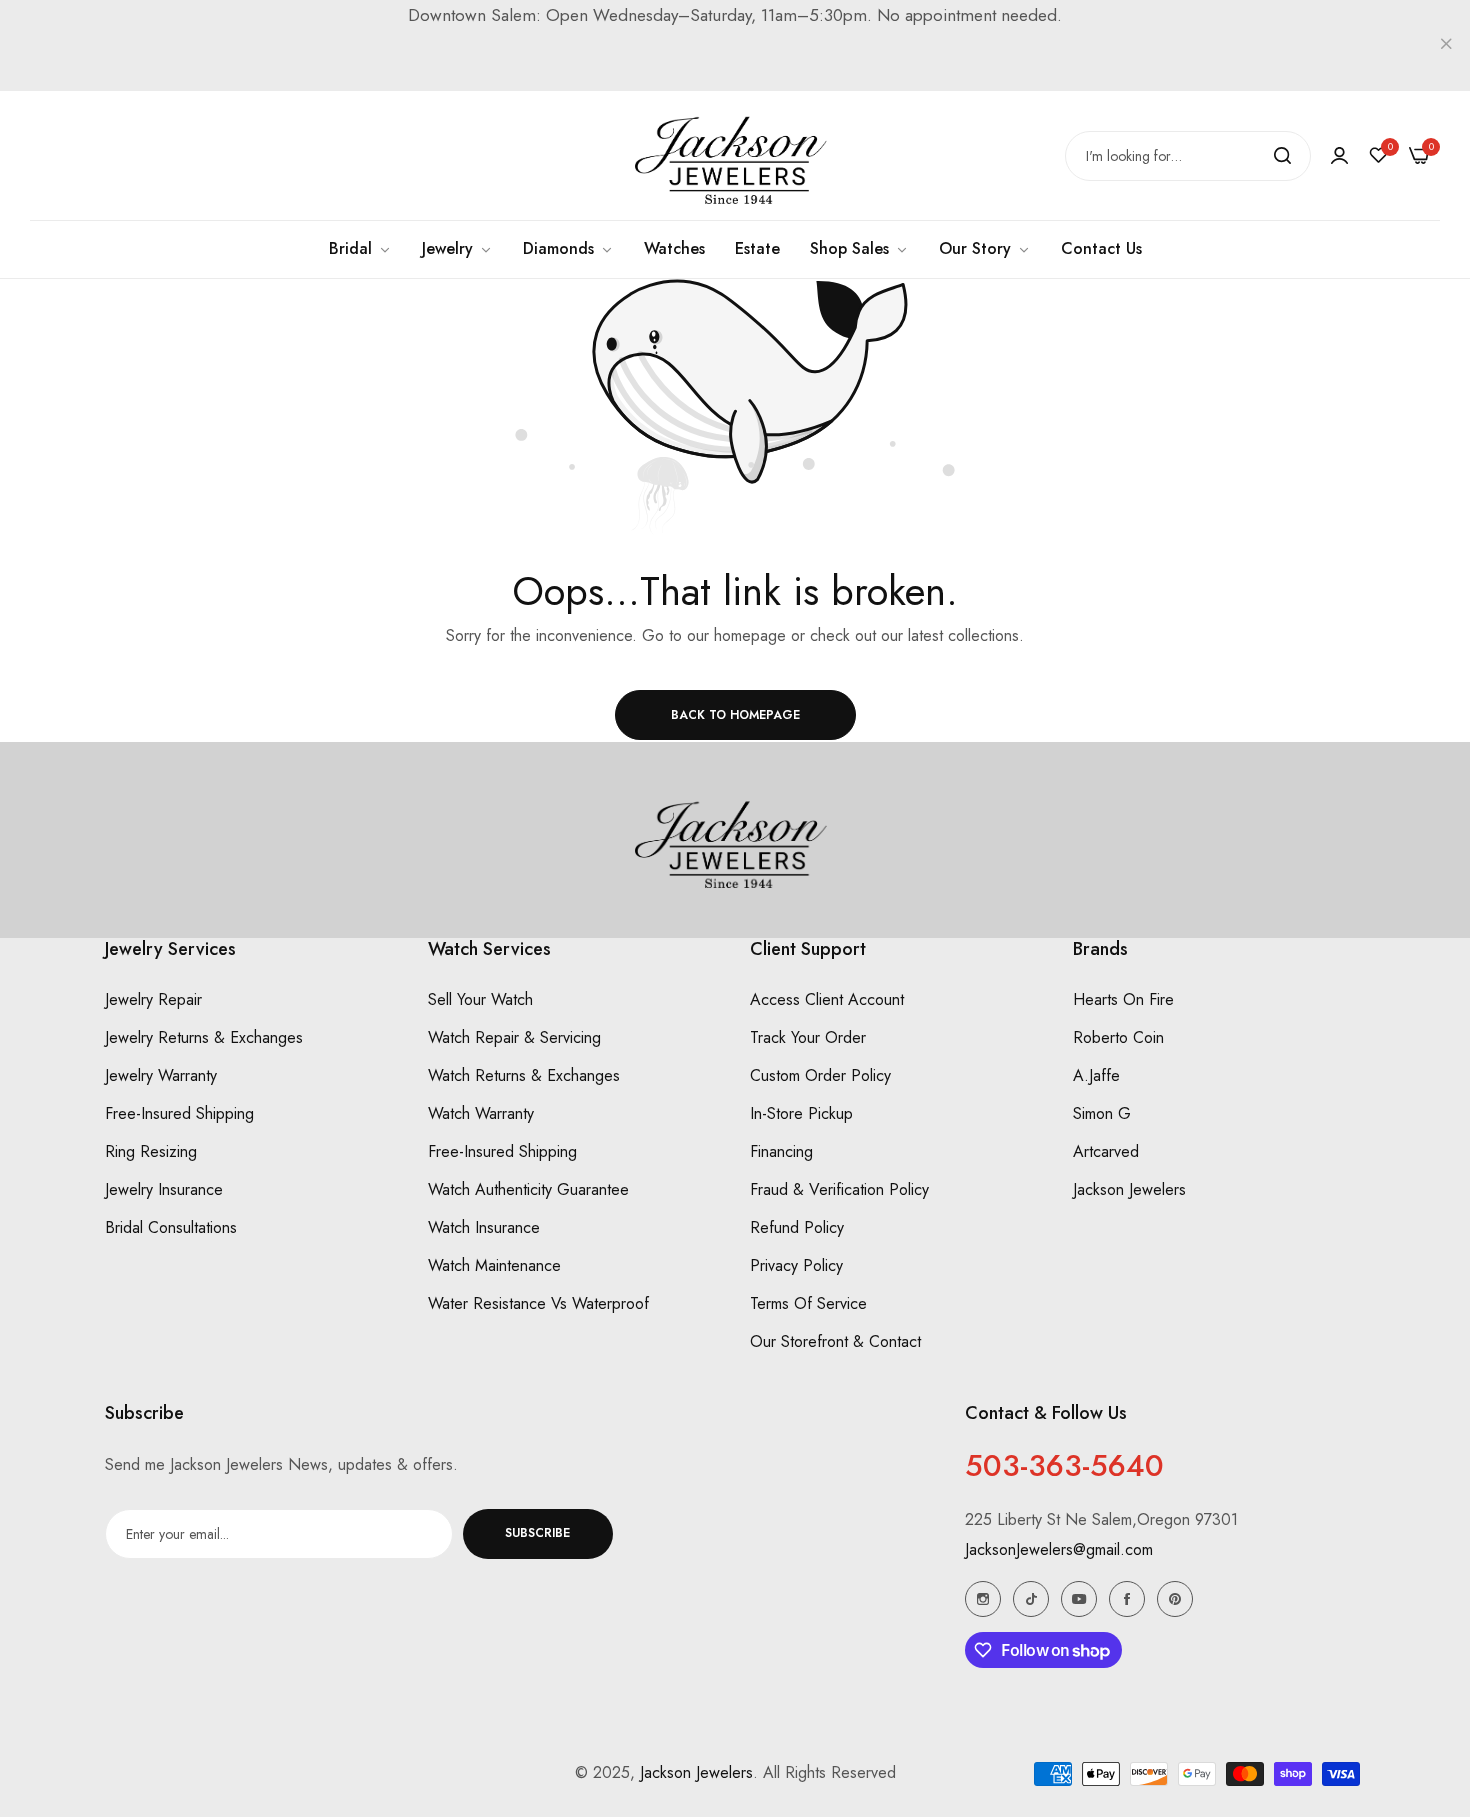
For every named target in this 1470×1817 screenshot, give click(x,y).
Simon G (1102, 1114)
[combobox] (1188, 156)
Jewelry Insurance (164, 1190)
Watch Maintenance (494, 1266)
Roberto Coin (1118, 1038)
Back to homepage (735, 715)
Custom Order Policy (820, 1076)
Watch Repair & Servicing (514, 1038)
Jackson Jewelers (1129, 1190)
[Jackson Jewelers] (735, 155)
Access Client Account (827, 1000)
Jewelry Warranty (161, 1076)
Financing (781, 1152)
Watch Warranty (481, 1114)
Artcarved (1106, 1152)
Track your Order (808, 1038)
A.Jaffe (1096, 1076)
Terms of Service (808, 1304)
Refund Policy (797, 1228)
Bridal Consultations (171, 1228)
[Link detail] (983, 1599)
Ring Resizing (151, 1152)
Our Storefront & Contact (835, 1342)
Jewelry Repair (153, 1000)
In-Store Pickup (801, 1114)
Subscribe (537, 1534)
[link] (859, 249)
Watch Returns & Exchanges (524, 1076)
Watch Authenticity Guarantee (528, 1190)
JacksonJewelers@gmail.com (1059, 1549)
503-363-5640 (1064, 1465)
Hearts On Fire (1123, 1000)
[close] (1446, 46)
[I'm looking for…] (1282, 156)
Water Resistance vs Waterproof (538, 1304)
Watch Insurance (484, 1228)
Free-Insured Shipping (179, 1114)
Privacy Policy (796, 1266)
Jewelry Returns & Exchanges (204, 1038)
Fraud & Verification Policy (839, 1190)
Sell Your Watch (480, 1000)
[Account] (1339, 155)
